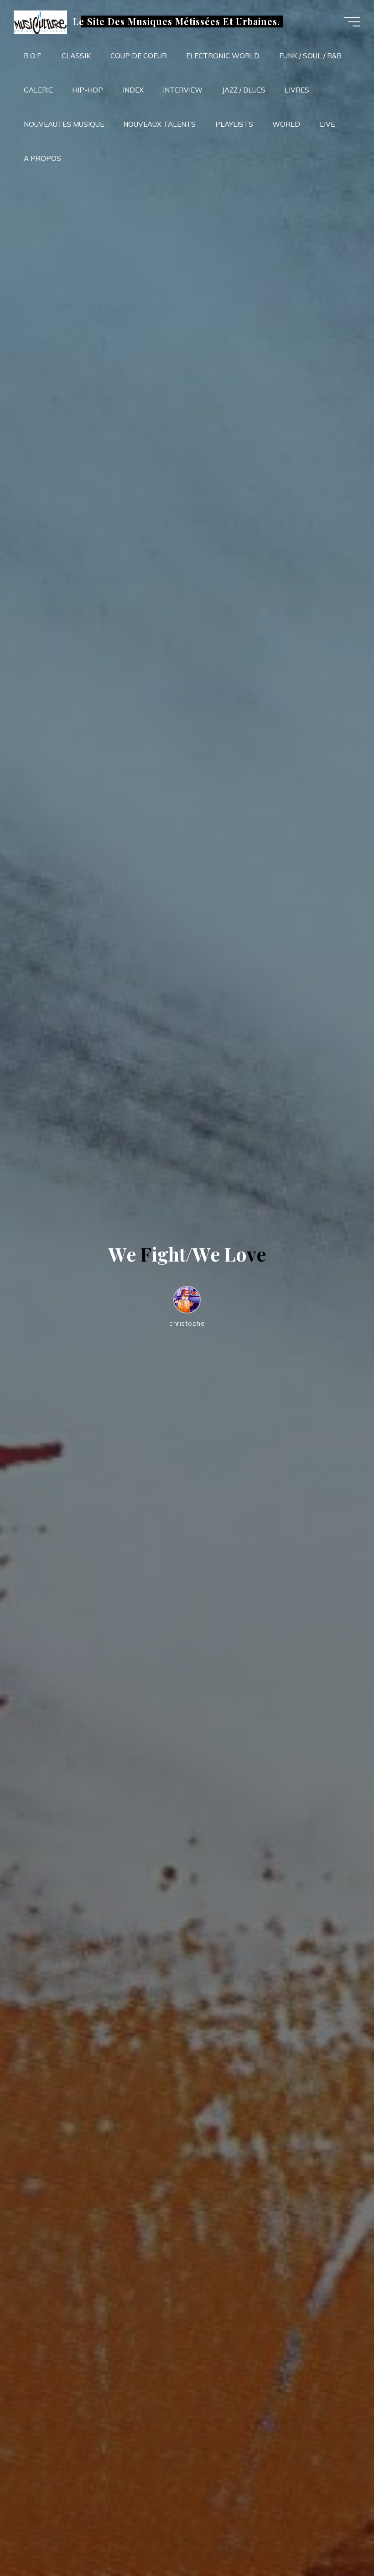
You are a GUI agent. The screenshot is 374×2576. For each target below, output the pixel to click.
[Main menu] (352, 22)
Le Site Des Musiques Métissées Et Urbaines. (176, 21)
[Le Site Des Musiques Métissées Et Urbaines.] (40, 22)
